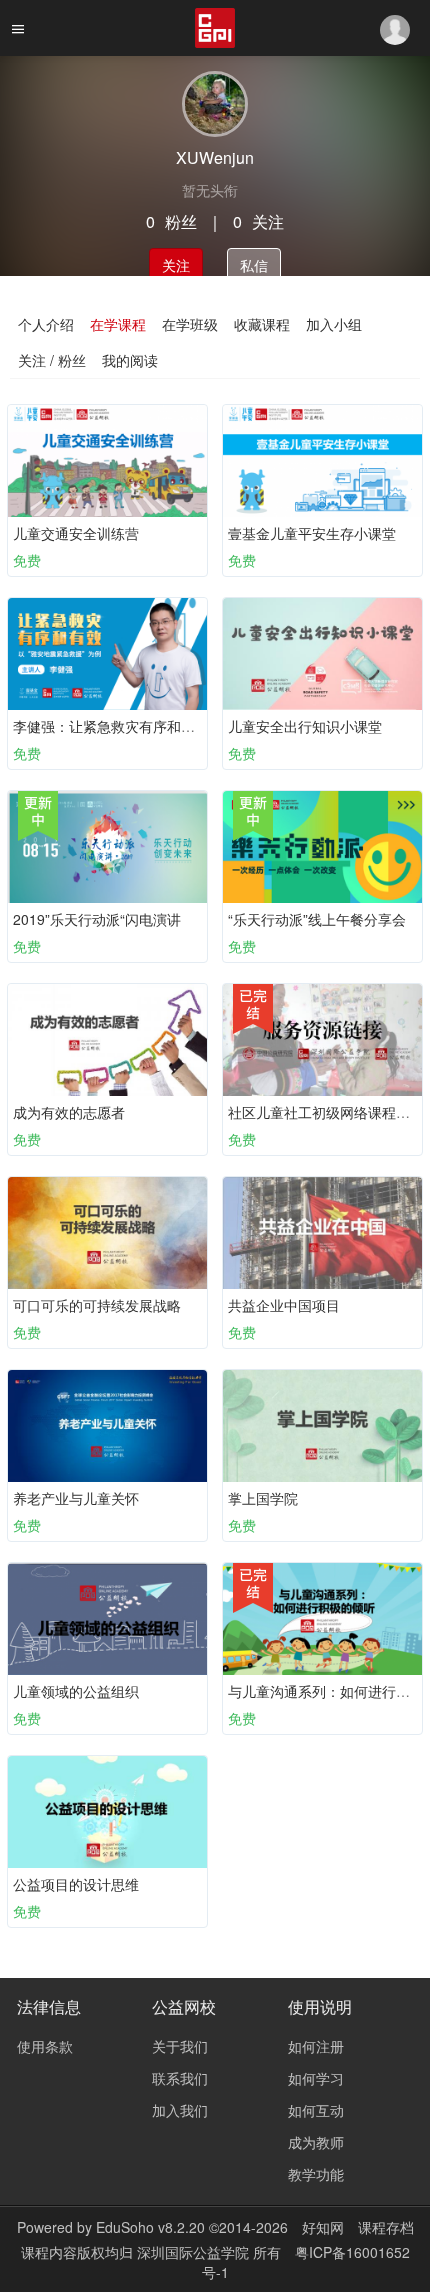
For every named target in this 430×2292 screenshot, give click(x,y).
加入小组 (334, 324)
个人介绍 (46, 324)
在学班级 (190, 324)
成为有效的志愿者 (69, 1112)
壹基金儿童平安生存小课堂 (312, 533)
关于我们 (180, 2046)
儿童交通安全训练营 (76, 533)
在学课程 (118, 324)
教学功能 (316, 2174)
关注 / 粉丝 (52, 360)
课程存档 (386, 2227)
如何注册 (316, 2046)
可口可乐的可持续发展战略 (97, 1305)
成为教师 (316, 2142)
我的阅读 (130, 360)
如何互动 (316, 2110)
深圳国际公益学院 (195, 2252)
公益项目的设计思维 (76, 1884)
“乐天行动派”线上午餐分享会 (317, 919)
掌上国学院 (263, 1498)
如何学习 (316, 2078)
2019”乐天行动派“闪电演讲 (97, 919)
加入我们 (180, 2110)
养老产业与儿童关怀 (76, 1498)
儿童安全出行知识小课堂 (305, 726)
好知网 (323, 2227)
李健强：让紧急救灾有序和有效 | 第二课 (138, 726)
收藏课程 (262, 324)
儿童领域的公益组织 (76, 1691)
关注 (176, 265)
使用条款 (45, 2046)
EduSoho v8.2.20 (150, 2227)
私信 (254, 265)
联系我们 (180, 2078)
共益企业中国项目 (284, 1305)
